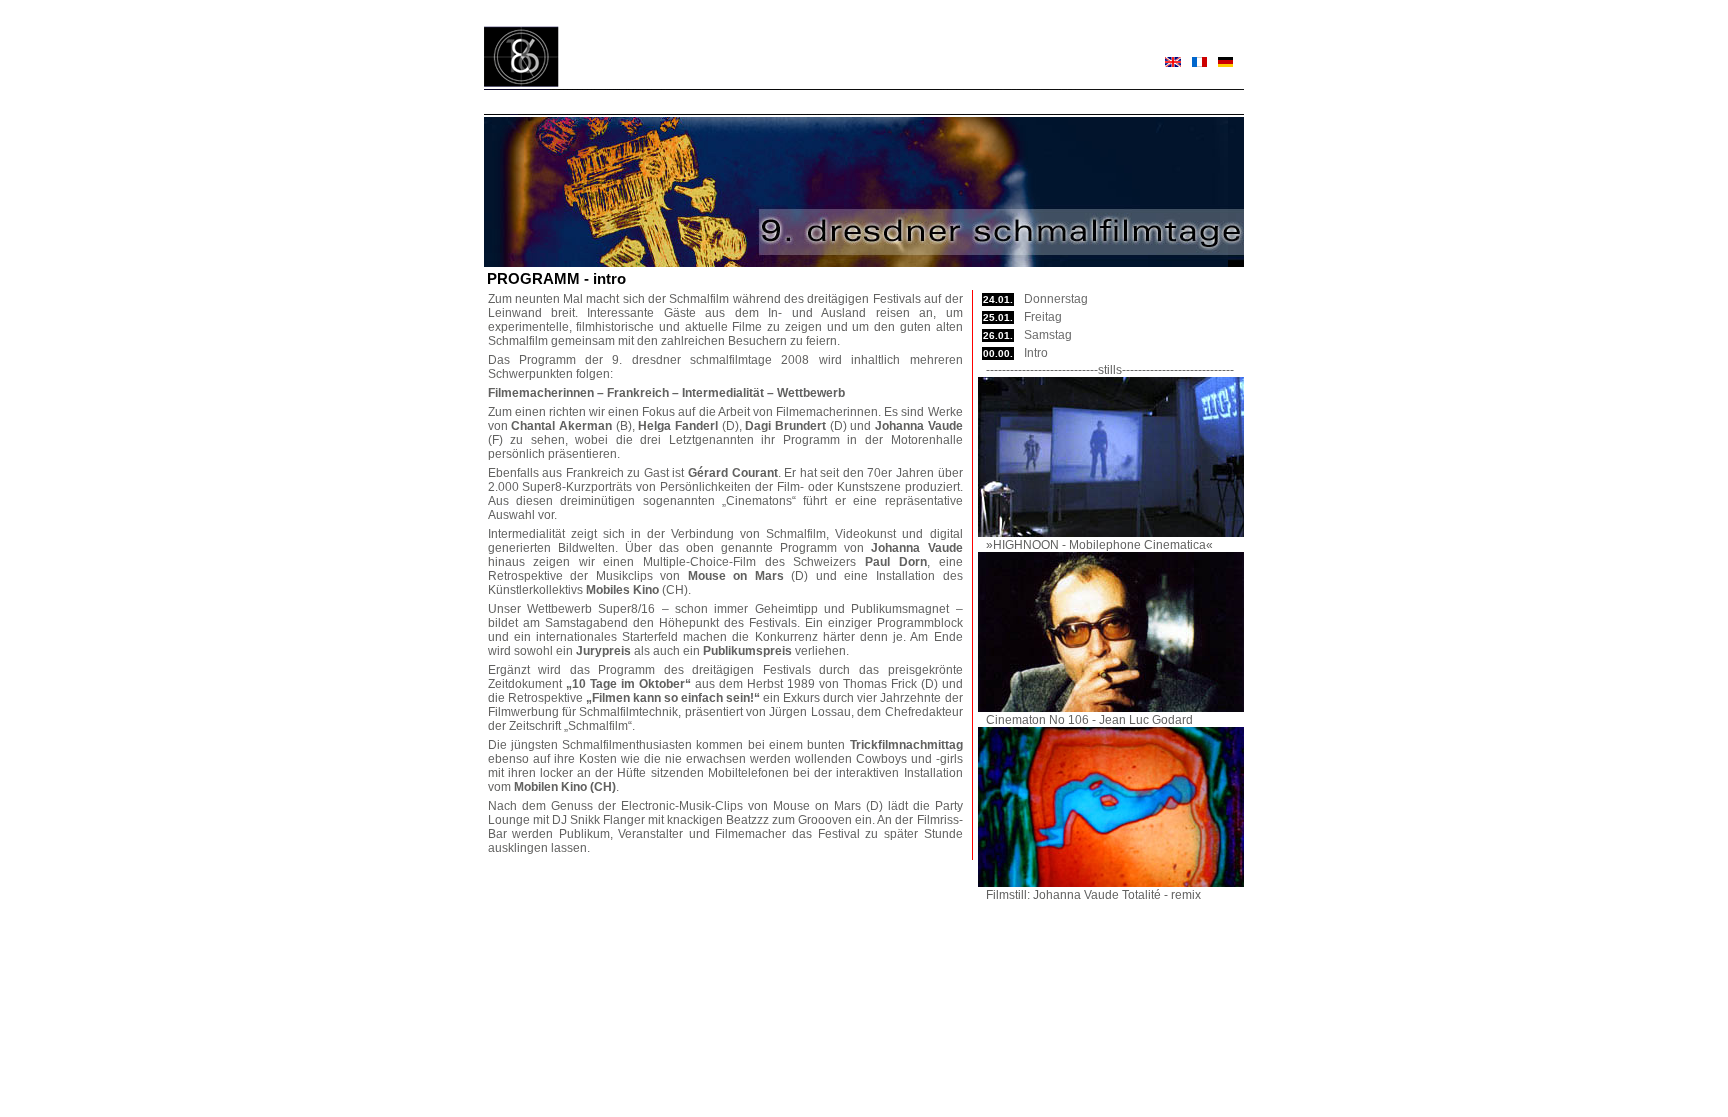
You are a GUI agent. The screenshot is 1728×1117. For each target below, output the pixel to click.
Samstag (1048, 335)
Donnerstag (1056, 299)
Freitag (1043, 317)
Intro (1036, 353)
